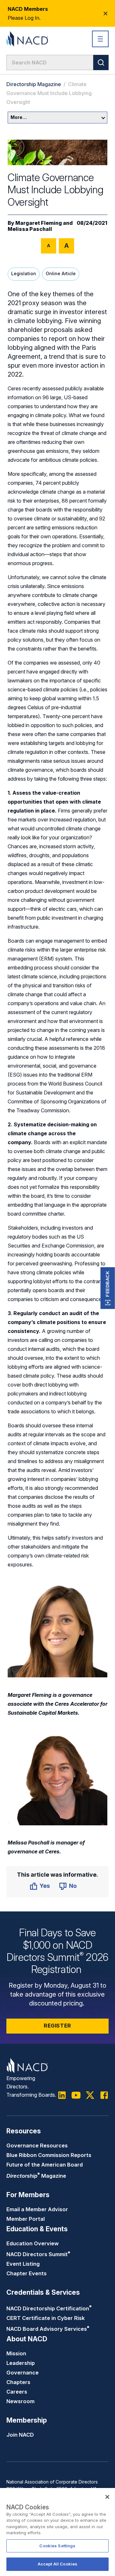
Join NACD (20, 2435)
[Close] (107, 2497)
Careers (17, 2392)
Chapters (18, 2382)
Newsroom (20, 2401)
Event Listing (23, 2264)
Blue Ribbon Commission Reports (49, 2155)
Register (57, 2026)
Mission (16, 2353)
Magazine (36, 2176)
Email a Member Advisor (37, 2209)
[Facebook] (104, 2095)
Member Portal (26, 2219)
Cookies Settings (57, 2546)
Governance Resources (37, 2145)
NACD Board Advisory (48, 2329)
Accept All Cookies (57, 2564)
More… (19, 117)
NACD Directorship (49, 2308)
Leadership (21, 2363)
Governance (23, 2373)
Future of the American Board (45, 2165)
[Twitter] (90, 2095)
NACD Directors (38, 2254)
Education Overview (33, 2243)
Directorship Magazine (34, 84)
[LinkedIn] (62, 2095)
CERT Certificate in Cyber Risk (46, 2318)
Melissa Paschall (30, 229)
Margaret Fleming (39, 223)
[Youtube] (76, 2095)
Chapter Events (27, 2273)
